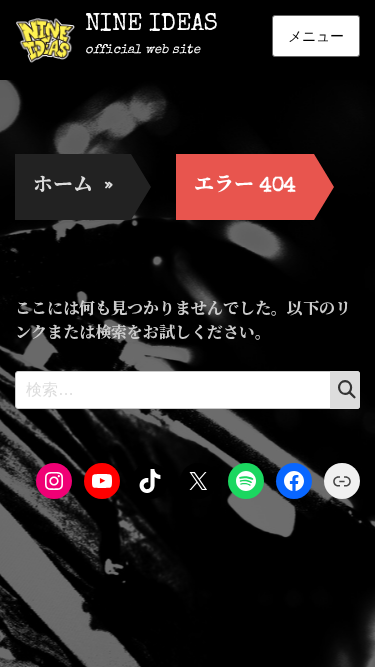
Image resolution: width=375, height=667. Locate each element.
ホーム (73, 187)
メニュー (316, 36)
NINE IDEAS (151, 25)
